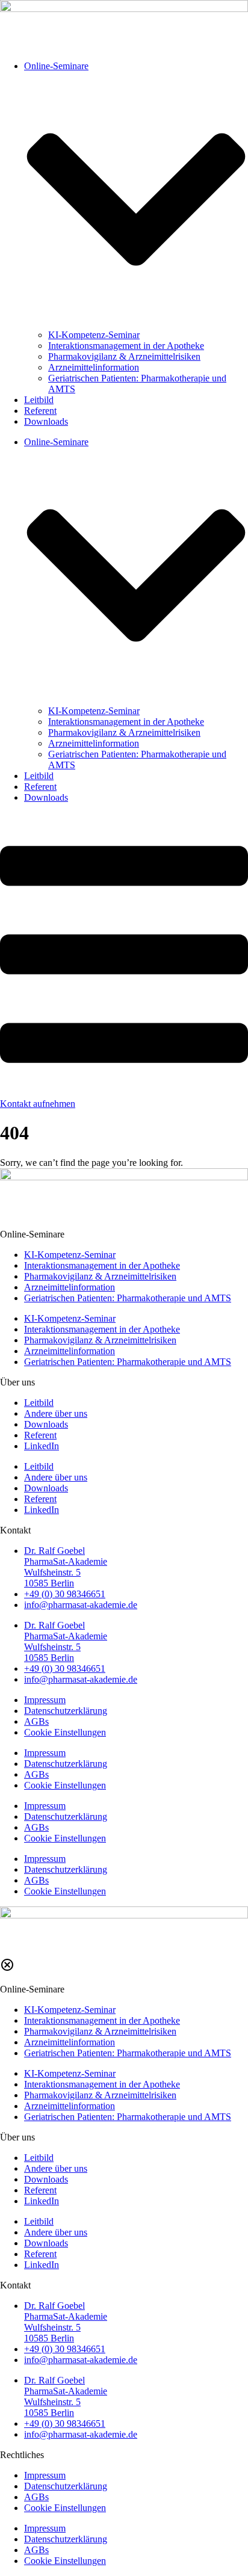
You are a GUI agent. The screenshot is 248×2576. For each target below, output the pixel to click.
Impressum (45, 1700)
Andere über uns (56, 1413)
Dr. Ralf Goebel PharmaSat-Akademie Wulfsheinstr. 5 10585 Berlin (66, 1567)
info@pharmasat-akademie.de (81, 1605)
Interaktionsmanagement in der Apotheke (126, 346)
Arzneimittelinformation (94, 367)
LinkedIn (42, 1446)
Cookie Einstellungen (65, 1732)
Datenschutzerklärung (66, 1711)
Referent (40, 411)
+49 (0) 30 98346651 (65, 1594)
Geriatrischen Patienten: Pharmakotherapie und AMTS (128, 1298)
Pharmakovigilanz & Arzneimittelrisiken (124, 356)
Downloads (46, 421)
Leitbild (39, 400)
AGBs (36, 1721)
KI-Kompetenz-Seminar (94, 335)
